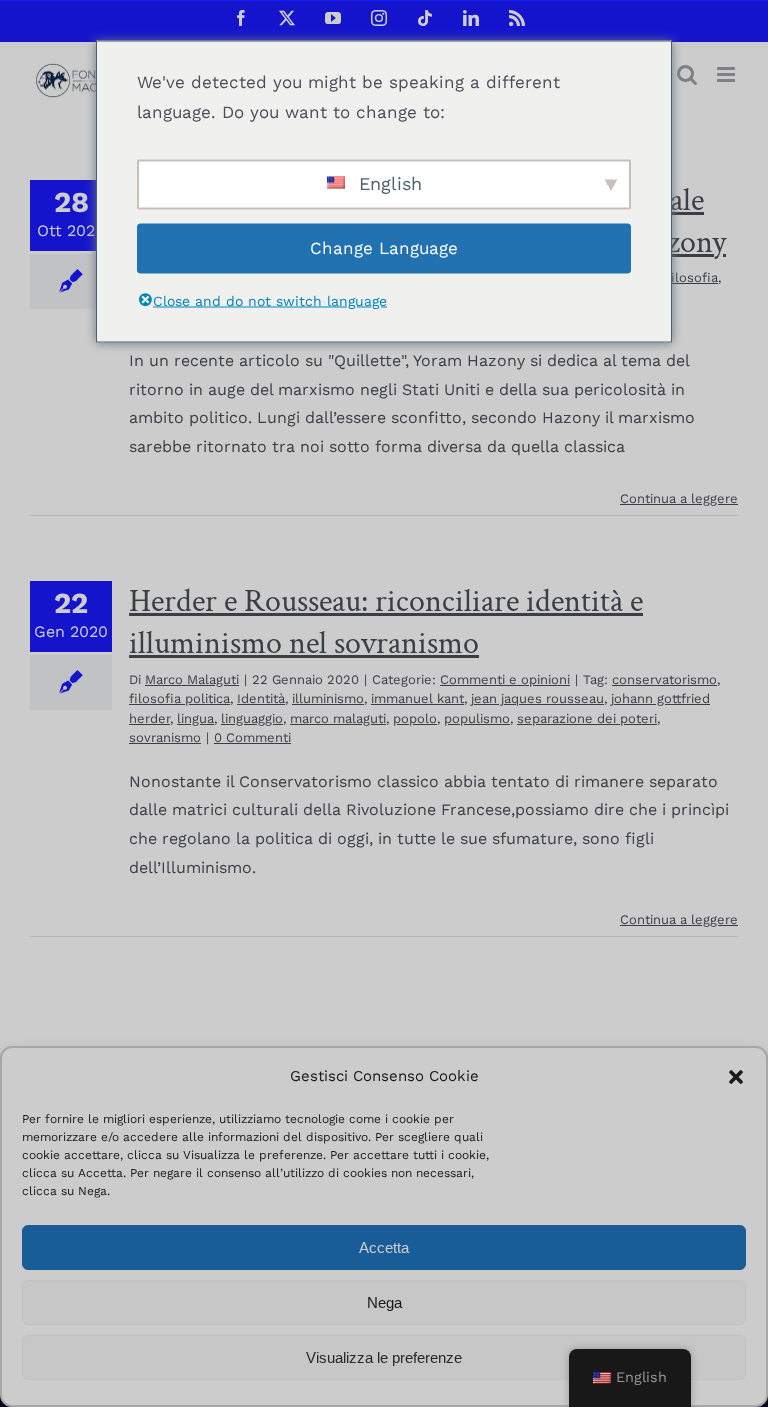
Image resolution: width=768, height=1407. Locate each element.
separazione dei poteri (587, 718)
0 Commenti (252, 737)
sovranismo (165, 737)
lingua (195, 718)
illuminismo (328, 698)
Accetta (384, 1247)
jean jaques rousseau (537, 698)
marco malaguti (338, 718)
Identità (261, 698)
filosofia (692, 277)
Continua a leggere (679, 498)
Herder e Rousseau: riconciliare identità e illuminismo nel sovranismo (386, 622)
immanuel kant (417, 698)
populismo (477, 718)
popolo (415, 718)
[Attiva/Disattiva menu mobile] (727, 74)
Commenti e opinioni (505, 679)
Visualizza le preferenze (384, 1357)
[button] (736, 1077)
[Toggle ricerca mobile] (687, 74)
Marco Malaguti (192, 679)
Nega (384, 1302)
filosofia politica (179, 698)
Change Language (384, 248)
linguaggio (252, 718)
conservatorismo (664, 679)
